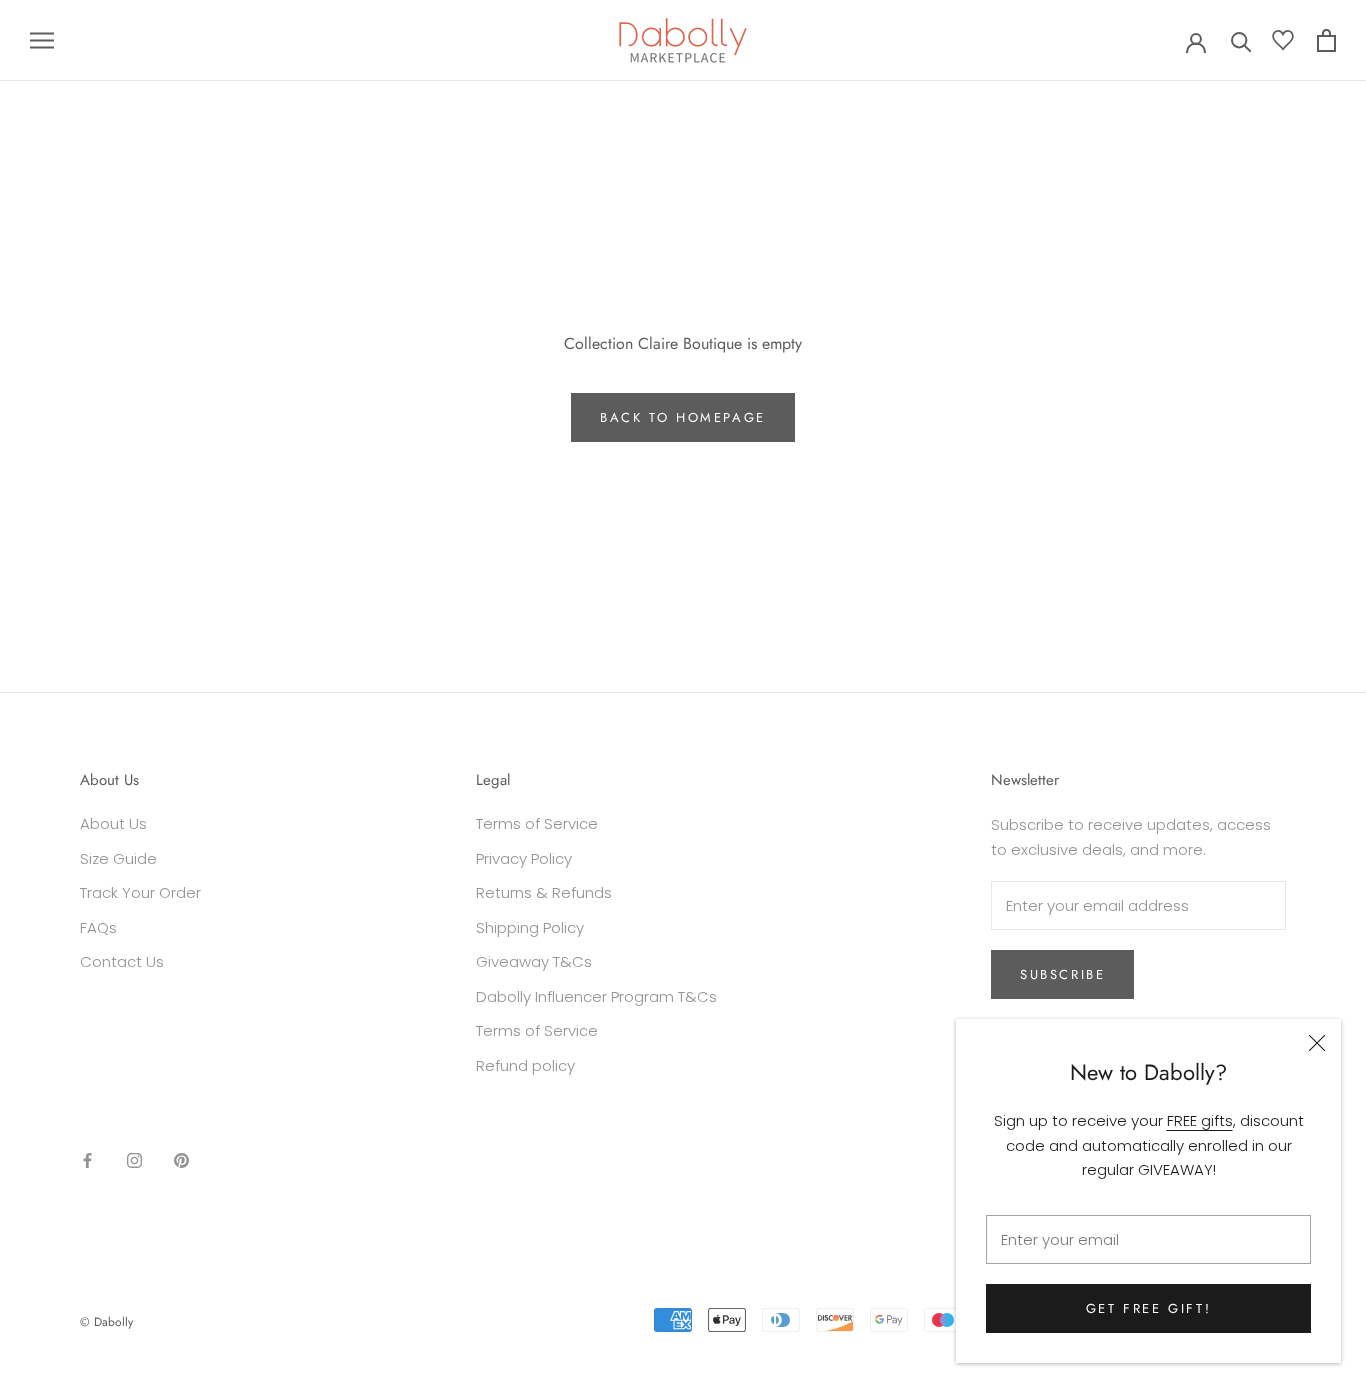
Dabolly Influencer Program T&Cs (596, 996)
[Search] (1241, 40)
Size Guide (118, 858)
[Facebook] (87, 1159)
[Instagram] (134, 1159)
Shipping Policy (530, 927)
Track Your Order (140, 892)
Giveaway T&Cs (534, 961)
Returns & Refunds (544, 892)
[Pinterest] (181, 1159)
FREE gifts (1200, 1120)
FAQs (98, 927)
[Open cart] (1326, 40)
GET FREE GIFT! (1148, 1308)
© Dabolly (106, 1322)
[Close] (1317, 1043)
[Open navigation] (42, 40)
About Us (113, 823)
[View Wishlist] (1283, 44)
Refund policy (525, 1065)
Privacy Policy (524, 858)
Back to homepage (683, 417)
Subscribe (1062, 974)
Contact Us (122, 961)
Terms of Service (537, 823)
